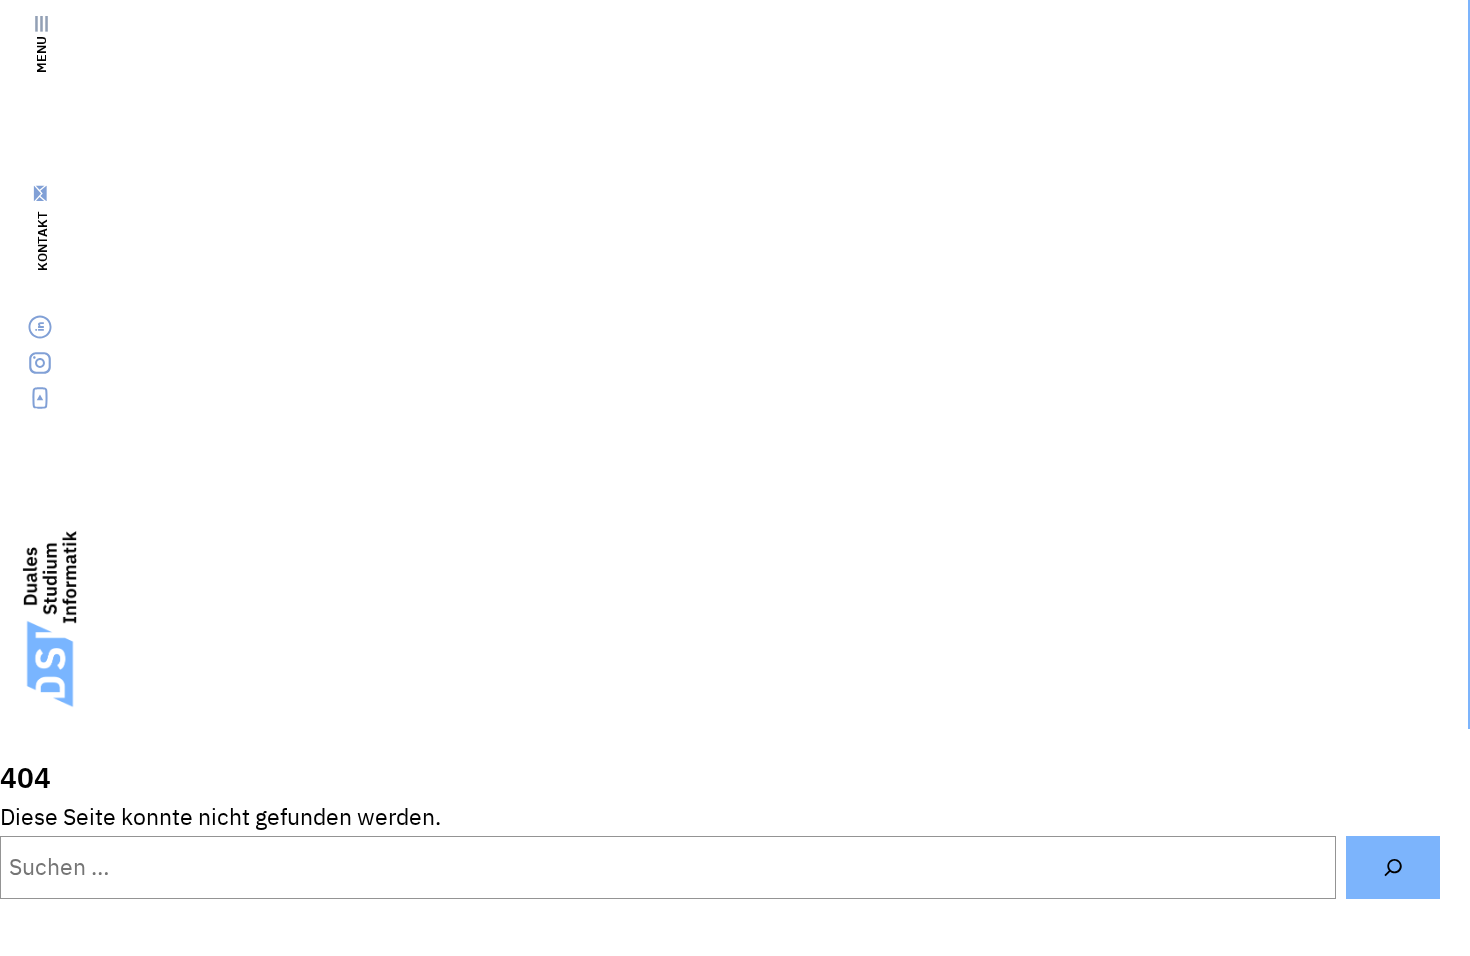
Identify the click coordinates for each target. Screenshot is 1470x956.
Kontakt (42, 241)
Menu (41, 54)
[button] (1392, 912)
